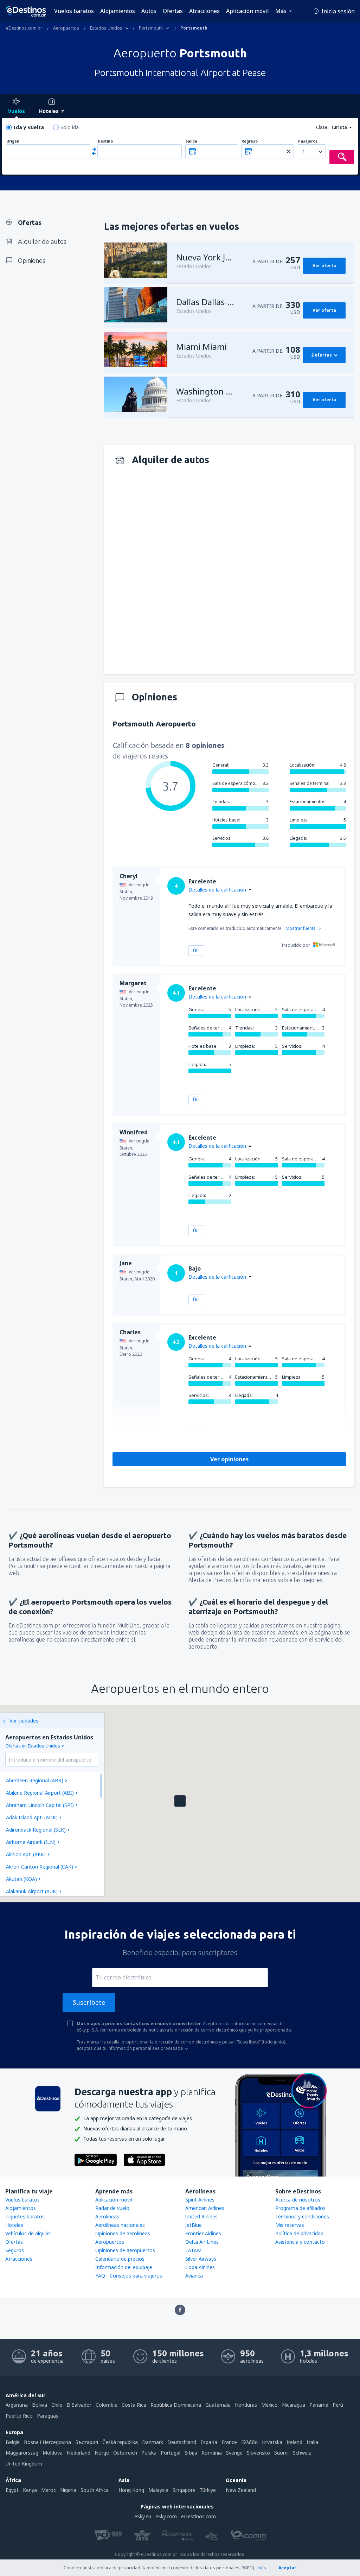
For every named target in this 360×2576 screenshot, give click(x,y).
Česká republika (120, 2442)
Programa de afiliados (300, 2208)
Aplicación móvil (247, 11)
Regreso (250, 141)
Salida (191, 141)
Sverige (234, 2453)
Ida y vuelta (29, 127)
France (229, 2442)
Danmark (153, 2442)
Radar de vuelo (112, 2208)
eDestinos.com (198, 2516)
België (13, 2442)
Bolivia (40, 2405)
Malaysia (158, 2490)
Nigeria (68, 2490)
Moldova (53, 2453)
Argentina (17, 2405)
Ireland (294, 2442)
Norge (102, 2453)
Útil (196, 950)
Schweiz (302, 2453)
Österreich (125, 2453)
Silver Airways (201, 2259)
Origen (13, 141)
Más (281, 11)
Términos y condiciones (302, 2216)
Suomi (281, 2453)
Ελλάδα (249, 2442)
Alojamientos (118, 11)
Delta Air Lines (202, 2242)
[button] (180, 1801)
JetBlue (194, 2225)
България (87, 2442)
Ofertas (173, 11)
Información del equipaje (124, 2267)
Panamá (319, 2405)
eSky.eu (143, 2516)
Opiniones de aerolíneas (123, 2233)
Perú (338, 2405)
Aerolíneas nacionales (120, 2225)
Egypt (12, 2490)
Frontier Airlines (203, 2233)
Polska (149, 2453)
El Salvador (79, 2405)
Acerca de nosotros (298, 2200)
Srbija (191, 2453)
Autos (149, 11)
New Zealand (241, 2490)
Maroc (49, 2490)
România (212, 2453)
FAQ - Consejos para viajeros (129, 2276)
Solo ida (70, 127)
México (269, 2405)
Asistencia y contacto (300, 2242)
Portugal (171, 2453)
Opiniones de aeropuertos (125, 2250)
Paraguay (48, 2416)
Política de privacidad (299, 2233)
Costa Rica (134, 2405)
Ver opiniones (229, 1459)
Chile (57, 2405)
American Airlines (205, 2208)
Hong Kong (131, 2490)
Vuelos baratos (74, 11)
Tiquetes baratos (25, 2216)
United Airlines (201, 2216)
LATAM (193, 2250)
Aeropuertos (110, 2242)
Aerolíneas (107, 2216)
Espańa (209, 2442)
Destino (105, 141)
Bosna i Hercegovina (47, 2442)
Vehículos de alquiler (28, 2233)
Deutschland (182, 2442)
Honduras (246, 2405)
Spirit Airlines (200, 2200)
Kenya (30, 2490)
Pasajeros (308, 141)
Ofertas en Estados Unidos (33, 1746)
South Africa (95, 2490)
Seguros (15, 2250)
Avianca (194, 2276)
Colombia (107, 2405)
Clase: (322, 127)
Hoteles (14, 2225)
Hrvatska (272, 2442)
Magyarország (22, 2453)
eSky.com (166, 2516)
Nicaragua (294, 2405)
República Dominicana (176, 2405)
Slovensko (258, 2453)
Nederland (79, 2453)
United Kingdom (24, 2464)
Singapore (184, 2490)
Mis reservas (290, 2225)
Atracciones (204, 11)
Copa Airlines (200, 2267)
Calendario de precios (120, 2259)
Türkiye (208, 2490)
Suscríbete (89, 2002)
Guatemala (218, 2405)
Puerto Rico (19, 2416)
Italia (312, 2442)
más (262, 2568)
